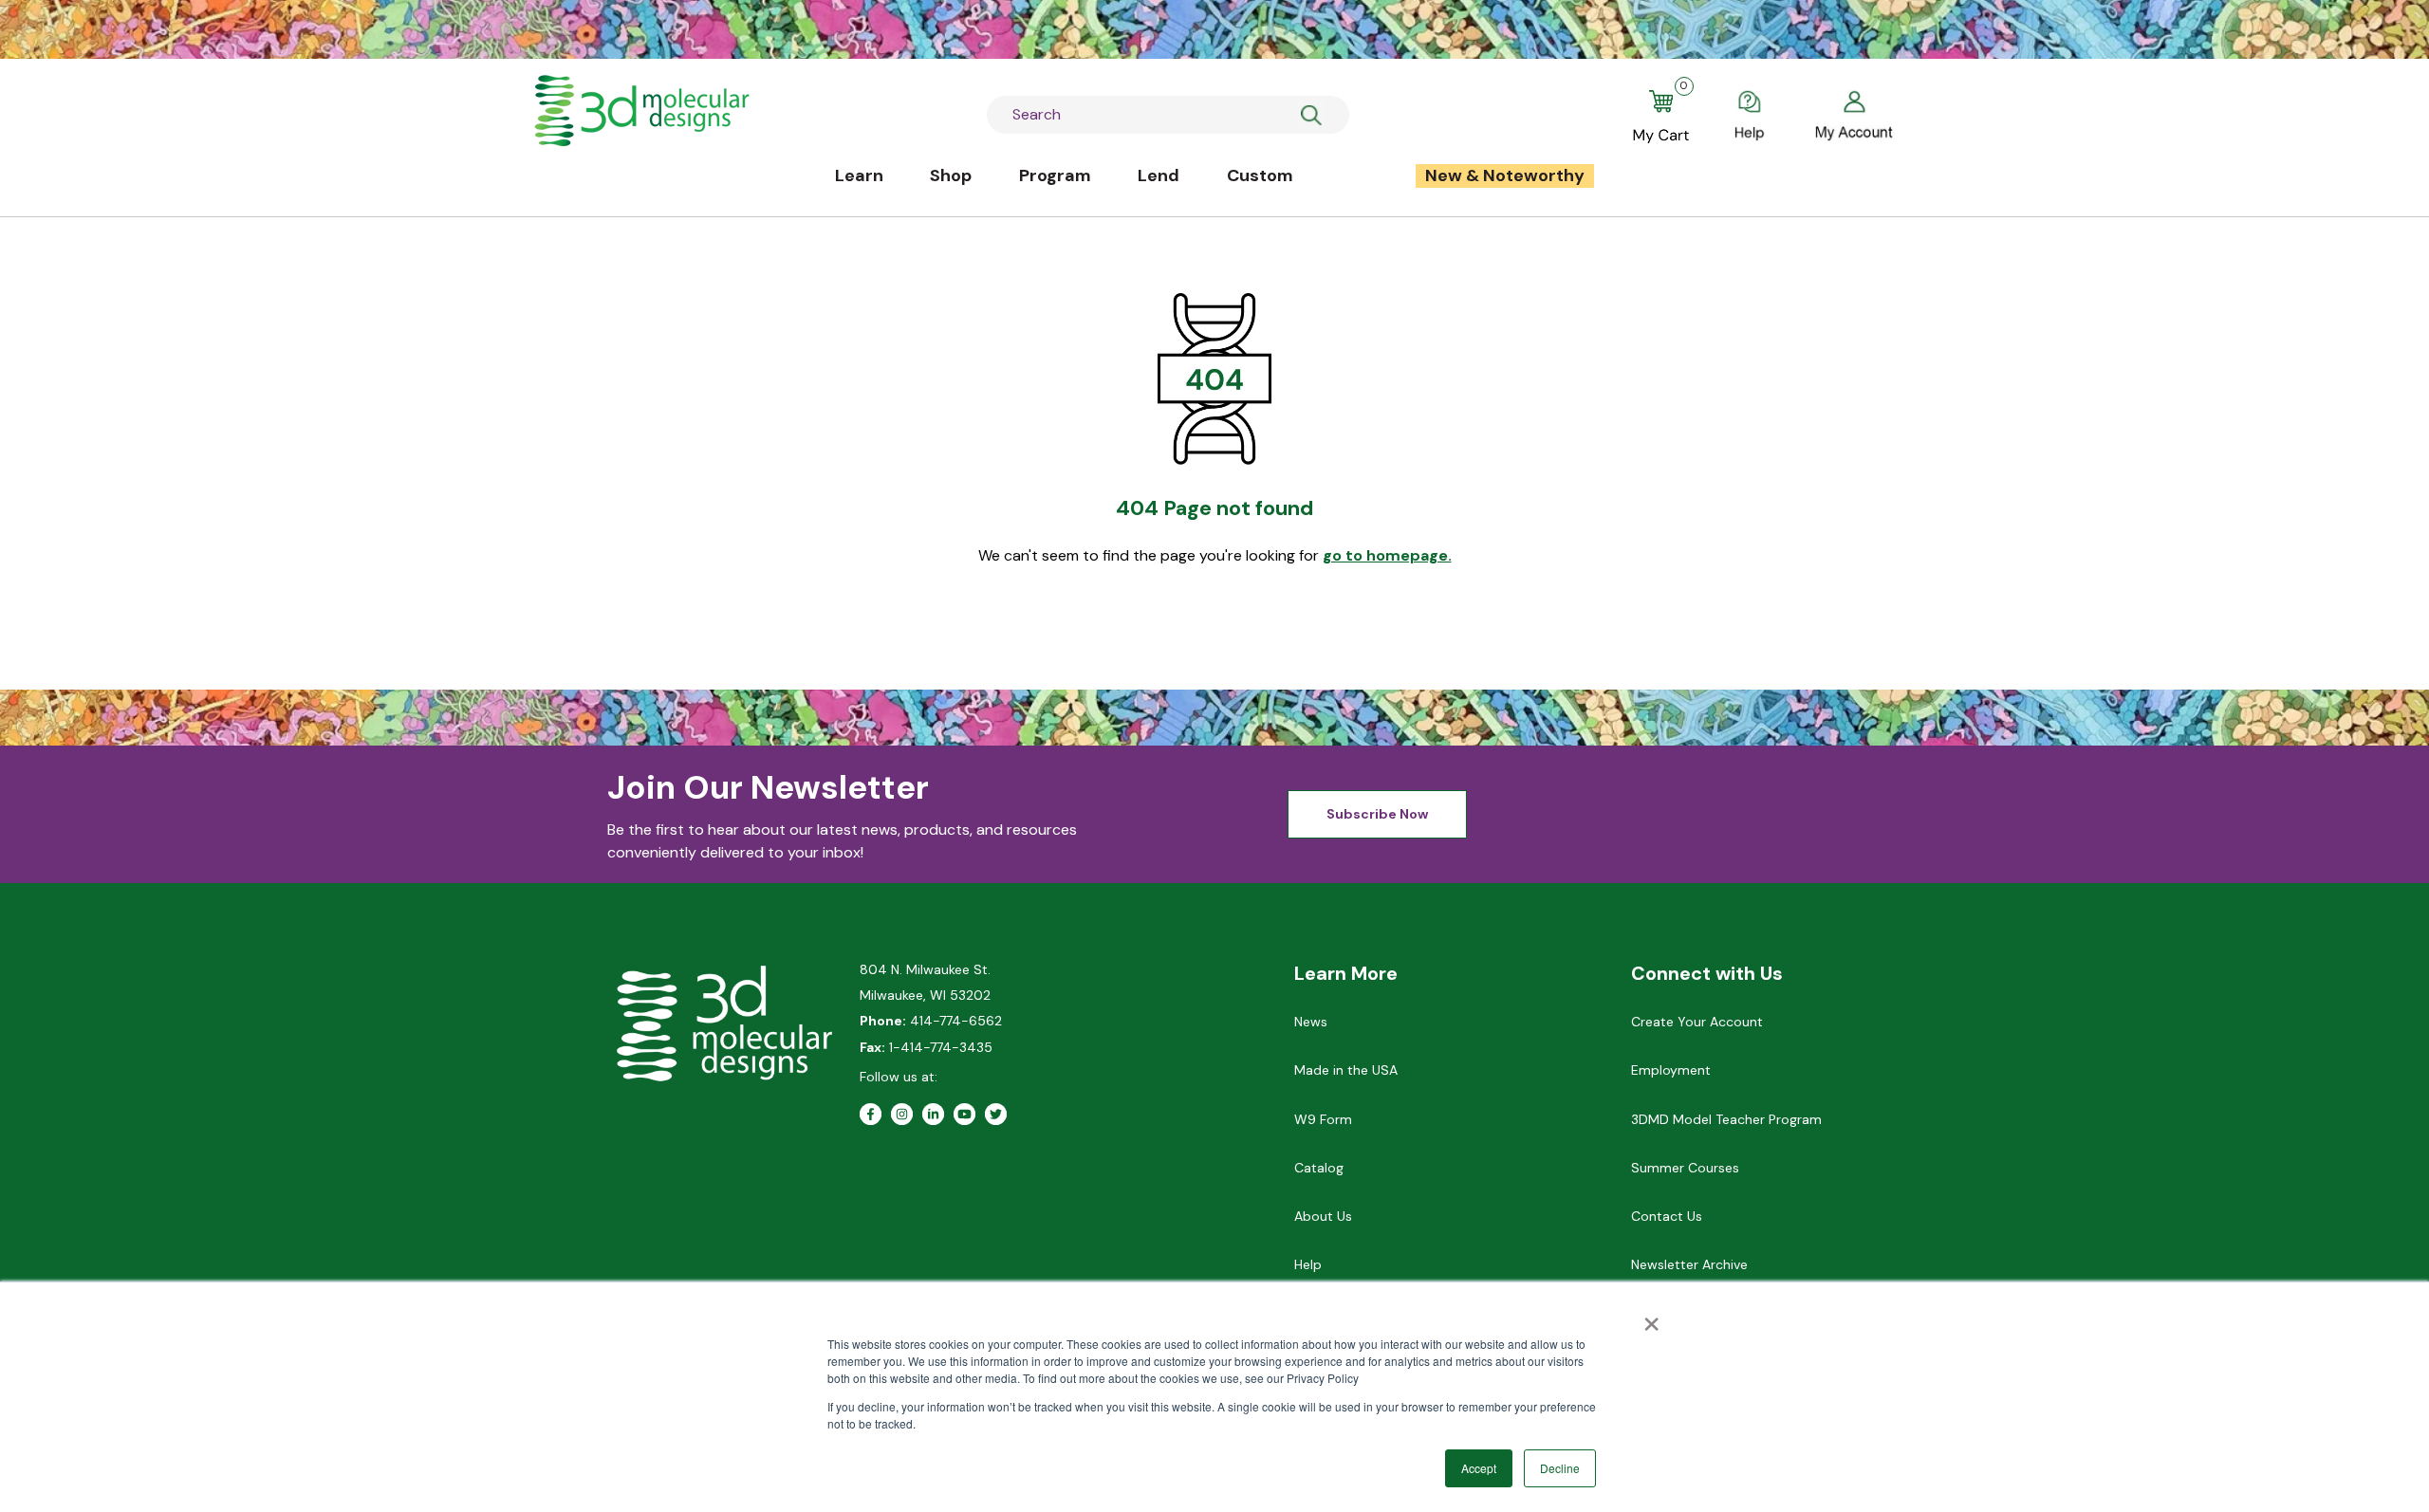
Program (1055, 175)
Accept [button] (1479, 1468)
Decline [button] (1560, 1468)
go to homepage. (1387, 555)
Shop (951, 175)
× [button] (1651, 1318)
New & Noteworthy (1505, 175)
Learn (859, 175)
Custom (1260, 175)
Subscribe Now (1377, 814)
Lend (1159, 175)
